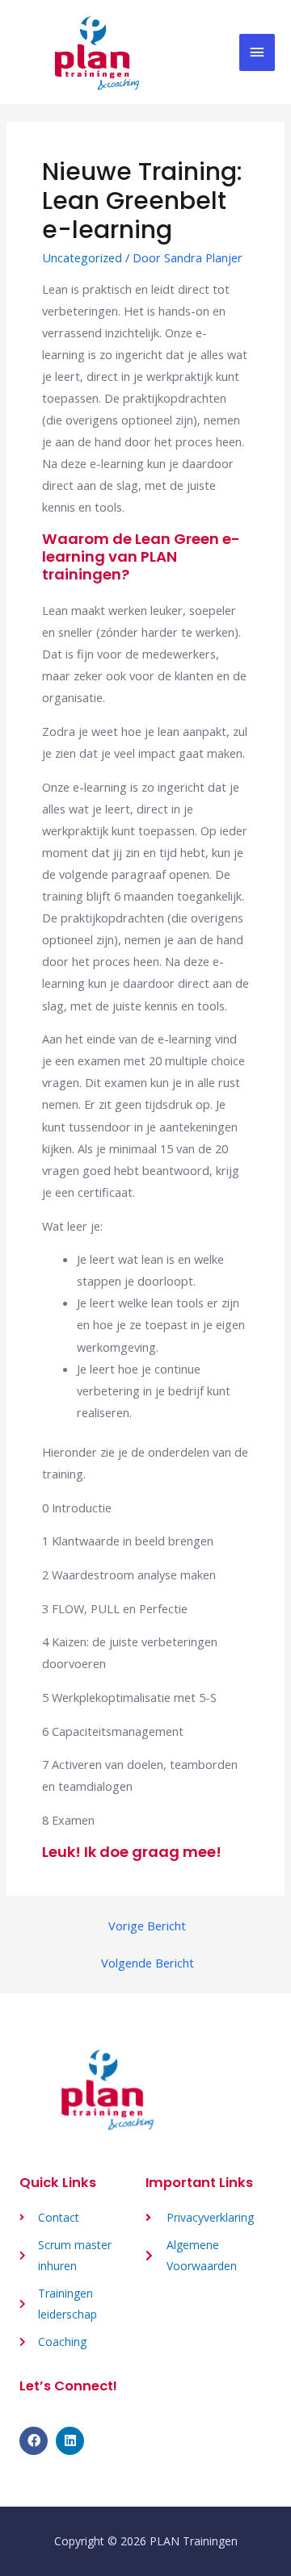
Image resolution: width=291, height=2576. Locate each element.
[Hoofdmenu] (257, 52)
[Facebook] (34, 2441)
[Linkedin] (70, 2441)
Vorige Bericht (147, 1926)
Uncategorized (82, 257)
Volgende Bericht (148, 1963)
